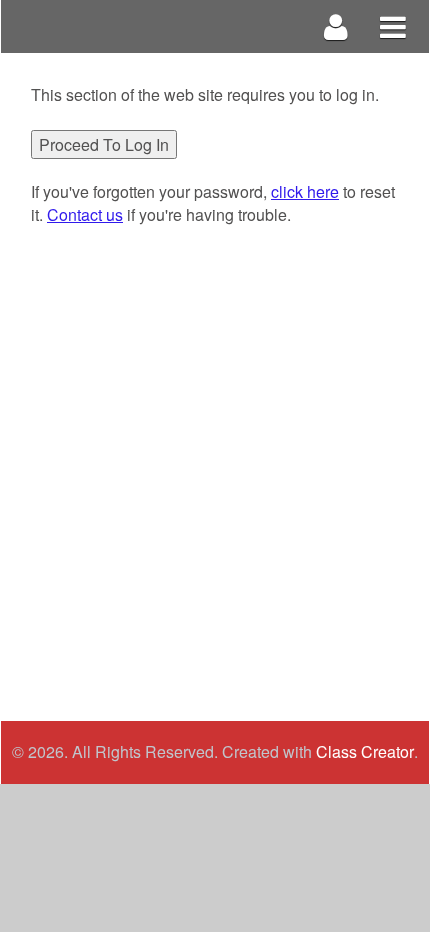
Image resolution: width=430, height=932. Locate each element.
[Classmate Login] (336, 26)
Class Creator (365, 752)
